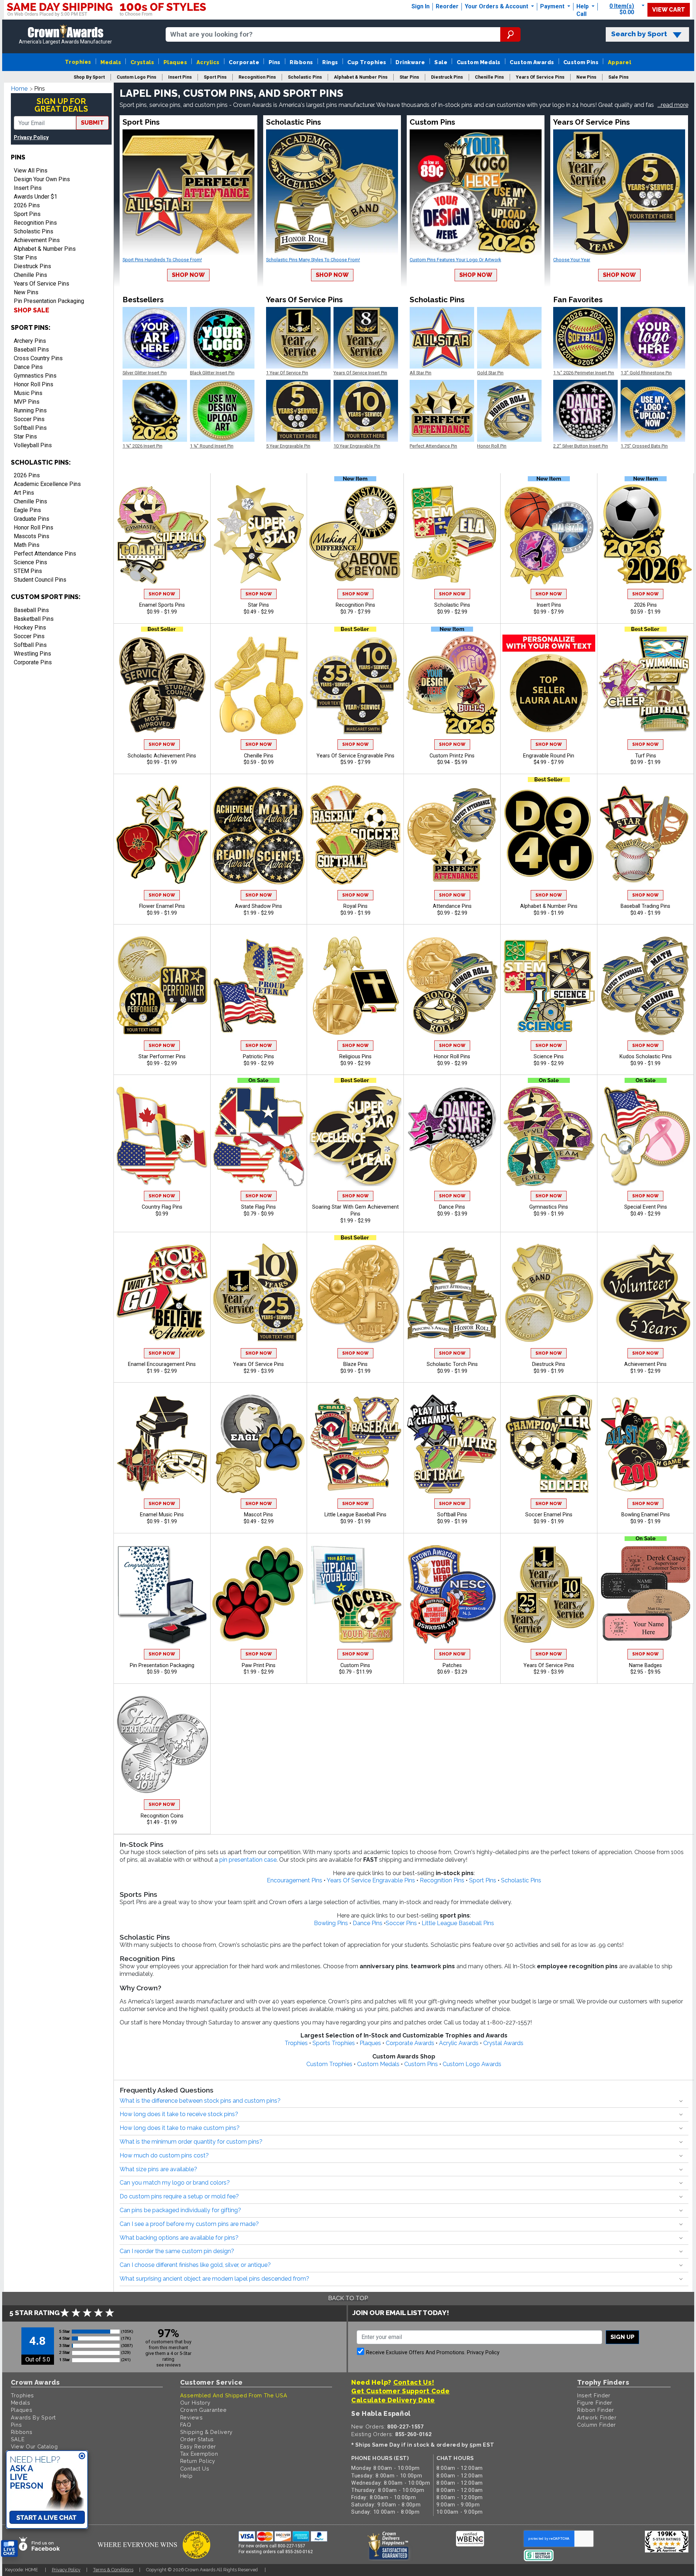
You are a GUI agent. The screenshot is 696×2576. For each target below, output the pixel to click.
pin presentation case (248, 1860)
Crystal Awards (503, 2043)
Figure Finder (595, 2403)
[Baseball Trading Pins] (645, 835)
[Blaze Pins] (355, 1293)
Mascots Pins (32, 536)
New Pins (26, 292)
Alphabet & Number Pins (45, 249)
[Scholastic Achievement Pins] (162, 685)
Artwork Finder (597, 2417)
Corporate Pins (33, 662)
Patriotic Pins (258, 1057)
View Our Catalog (34, 2446)
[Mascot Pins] (258, 1444)
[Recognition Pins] (355, 534)
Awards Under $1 (36, 197)
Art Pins (24, 493)
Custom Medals (479, 62)
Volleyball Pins (33, 445)
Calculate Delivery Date (393, 2400)
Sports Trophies (334, 2043)
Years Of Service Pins (42, 284)
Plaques (175, 62)
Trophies (78, 62)
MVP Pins (27, 402)
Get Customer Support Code (401, 2391)
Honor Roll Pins (34, 384)
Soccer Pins (29, 419)
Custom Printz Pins (452, 756)
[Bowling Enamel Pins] (645, 1444)
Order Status (197, 2439)
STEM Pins (28, 571)
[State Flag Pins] (258, 1136)
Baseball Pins (31, 350)
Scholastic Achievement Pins (162, 756)
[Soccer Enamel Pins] (549, 1444)
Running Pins (30, 410)
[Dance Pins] (452, 1136)
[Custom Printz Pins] (452, 685)
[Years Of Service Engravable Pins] (355, 685)
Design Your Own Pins (42, 179)
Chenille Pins (30, 275)
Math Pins (27, 545)
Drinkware (410, 62)
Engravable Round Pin (549, 756)
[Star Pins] (258, 534)
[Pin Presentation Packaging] (162, 1594)
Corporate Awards (410, 2043)
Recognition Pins (35, 223)
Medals (111, 62)
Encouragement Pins (295, 1880)
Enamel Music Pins (162, 1515)
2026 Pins (27, 205)
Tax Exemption (199, 2454)
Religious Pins (355, 1057)
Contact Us (195, 2469)
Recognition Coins (162, 1816)
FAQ (186, 2425)
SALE (18, 2439)
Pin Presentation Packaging (49, 301)
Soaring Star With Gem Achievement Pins (355, 1210)
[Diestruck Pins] (549, 1293)
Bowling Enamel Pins (646, 1515)
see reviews (169, 2365)
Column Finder (596, 2425)
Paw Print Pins (259, 1665)
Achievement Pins (37, 240)
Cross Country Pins (38, 358)
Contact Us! (414, 2382)
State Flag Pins (258, 1207)
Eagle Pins (27, 510)
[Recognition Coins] (162, 1745)
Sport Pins (27, 214)
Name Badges (645, 1665)
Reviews (192, 2417)
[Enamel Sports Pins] (162, 534)
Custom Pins (581, 62)
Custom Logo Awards (472, 2064)
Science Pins (30, 562)
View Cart (669, 10)
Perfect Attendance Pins (45, 554)
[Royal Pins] (355, 835)
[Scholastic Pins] (452, 534)
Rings (330, 62)
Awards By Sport (34, 2417)
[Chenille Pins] (258, 685)
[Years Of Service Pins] (258, 1293)
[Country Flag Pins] (162, 1136)
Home (19, 89)
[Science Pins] (549, 986)
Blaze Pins (355, 1364)
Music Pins (28, 393)
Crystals (142, 62)
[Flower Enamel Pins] (162, 835)
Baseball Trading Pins (645, 906)
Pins (275, 62)
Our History (195, 2403)
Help (583, 6)
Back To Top (348, 2298)
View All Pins (31, 171)
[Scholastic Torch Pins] (452, 1293)
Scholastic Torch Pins (452, 1364)
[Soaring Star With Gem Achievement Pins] (355, 1136)
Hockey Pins (30, 628)
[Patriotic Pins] (258, 986)
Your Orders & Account (497, 6)
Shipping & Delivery (206, 2432)
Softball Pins (30, 428)
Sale (441, 62)
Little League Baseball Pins (355, 1515)
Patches (452, 1665)
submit (92, 123)
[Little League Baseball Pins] (355, 1444)
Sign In (420, 6)
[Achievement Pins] (645, 1293)
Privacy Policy (31, 138)
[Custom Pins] (355, 1594)
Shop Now (188, 275)
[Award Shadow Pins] (258, 835)
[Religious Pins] (355, 986)
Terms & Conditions (113, 2570)
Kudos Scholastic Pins (646, 1057)
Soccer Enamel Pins (549, 1515)
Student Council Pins (40, 580)
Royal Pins (355, 906)
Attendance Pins (452, 906)
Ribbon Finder (596, 2410)
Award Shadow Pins (258, 906)
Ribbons (301, 62)
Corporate (244, 62)
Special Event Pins (646, 1207)
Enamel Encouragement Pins (162, 1364)
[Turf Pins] (645, 685)
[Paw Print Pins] (258, 1594)
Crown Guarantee (204, 2410)
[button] (673, 105)
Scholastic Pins (34, 231)
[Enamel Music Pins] (162, 1444)
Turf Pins (646, 756)
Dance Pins (28, 367)
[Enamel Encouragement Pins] (162, 1293)
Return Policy (198, 2461)
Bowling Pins (331, 1923)
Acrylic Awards (459, 2043)
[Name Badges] (645, 1594)
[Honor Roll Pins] (452, 986)
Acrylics (208, 62)
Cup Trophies (367, 62)
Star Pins (25, 257)
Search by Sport (639, 34)
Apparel (620, 62)
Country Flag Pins (162, 1207)
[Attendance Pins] (452, 835)
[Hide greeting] (82, 2456)
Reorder (447, 6)
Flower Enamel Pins (162, 906)
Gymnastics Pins (35, 376)
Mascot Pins (258, 1515)
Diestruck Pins (32, 266)
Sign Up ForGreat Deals (61, 105)
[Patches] (452, 1594)
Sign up (622, 2337)
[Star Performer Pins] (162, 986)
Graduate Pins (32, 519)
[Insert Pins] (549, 534)
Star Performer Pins (162, 1057)
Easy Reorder (198, 2446)
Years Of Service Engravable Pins (355, 756)
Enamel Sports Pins (162, 605)
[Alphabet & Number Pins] (549, 835)
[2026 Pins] (645, 534)
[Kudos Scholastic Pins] (645, 986)
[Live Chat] (9, 2549)
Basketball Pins (34, 619)
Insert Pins (28, 188)
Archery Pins (30, 341)
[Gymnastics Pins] (549, 1136)
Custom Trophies (329, 2064)
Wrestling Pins (32, 654)
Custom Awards (532, 62)
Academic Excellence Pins (47, 484)
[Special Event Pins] (645, 1136)
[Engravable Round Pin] (549, 685)
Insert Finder (594, 2395)
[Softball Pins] (452, 1444)
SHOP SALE (32, 310)
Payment (553, 6)
